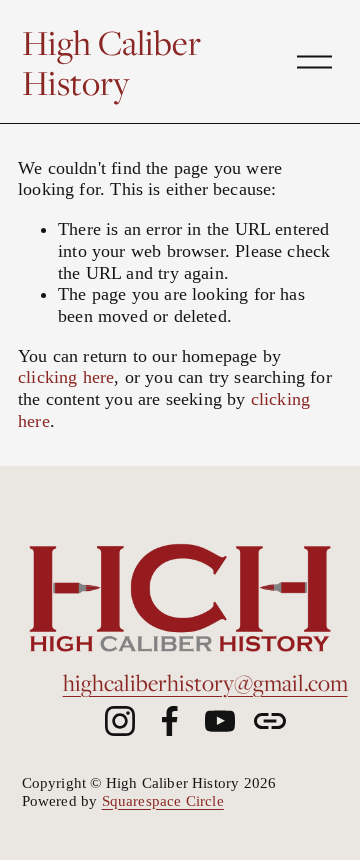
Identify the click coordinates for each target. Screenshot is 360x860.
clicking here (66, 377)
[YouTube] (220, 721)
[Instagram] (120, 721)
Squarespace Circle (163, 801)
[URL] (270, 721)
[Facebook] (170, 721)
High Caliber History (111, 62)
